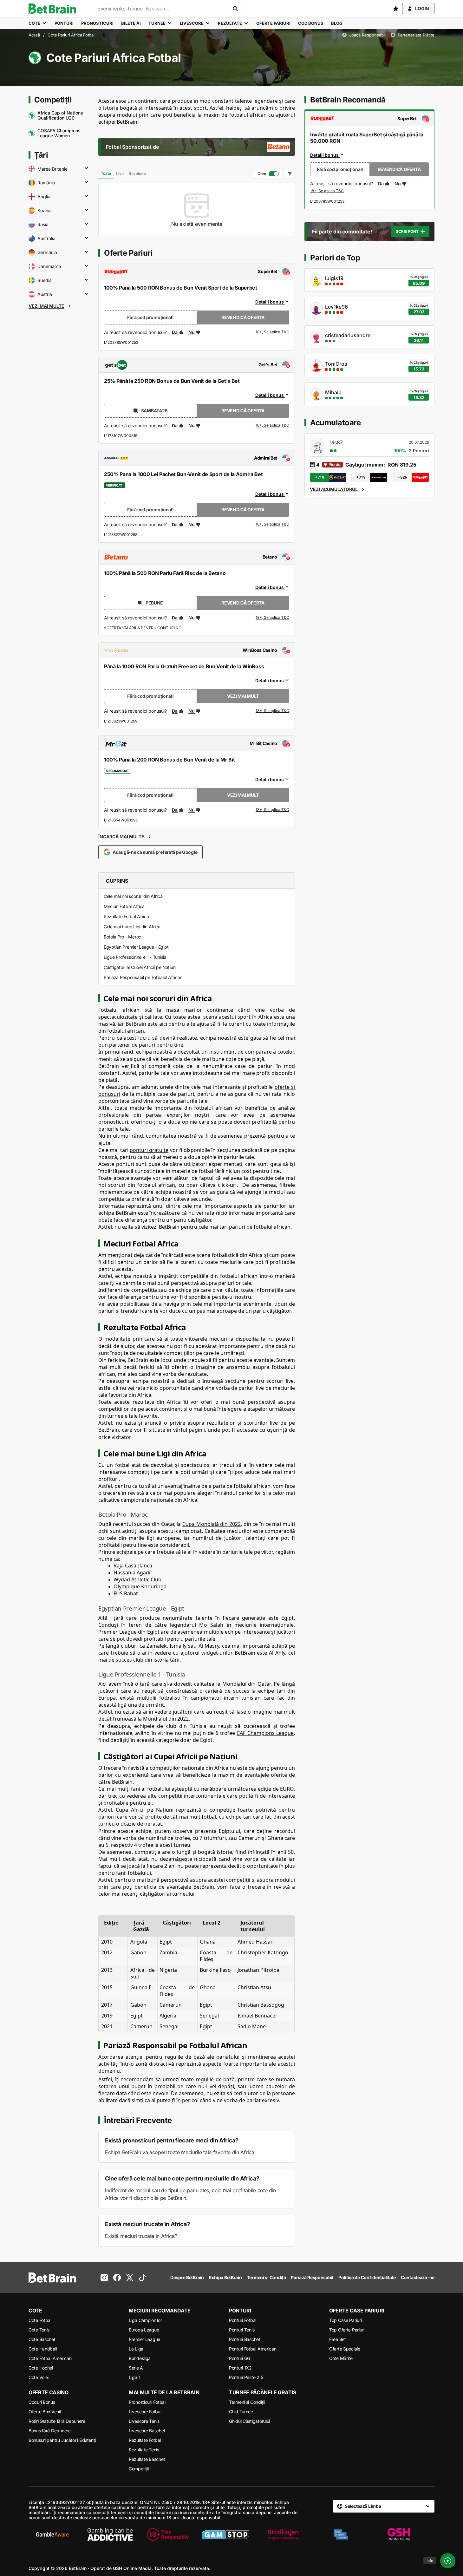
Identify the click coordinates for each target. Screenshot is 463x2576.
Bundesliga (140, 2358)
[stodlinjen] (283, 2534)
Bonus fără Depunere (50, 2431)
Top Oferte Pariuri (347, 2330)
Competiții (139, 2469)
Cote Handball (43, 2349)
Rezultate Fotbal (145, 2440)
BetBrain (136, 1024)
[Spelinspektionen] (341, 2534)
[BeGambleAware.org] (52, 2534)
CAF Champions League (265, 1733)
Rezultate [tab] (137, 174)
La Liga (136, 2349)
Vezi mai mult (243, 696)
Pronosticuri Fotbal (147, 2402)
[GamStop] (225, 2534)
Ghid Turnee (241, 2412)
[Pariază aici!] (327, 191)
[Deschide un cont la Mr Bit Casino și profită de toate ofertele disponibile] (272, 810)
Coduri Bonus (42, 2402)
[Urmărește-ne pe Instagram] (104, 2278)
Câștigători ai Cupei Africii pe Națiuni (140, 967)
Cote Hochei (41, 2368)
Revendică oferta (243, 317)
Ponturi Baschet (245, 2339)
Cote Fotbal (40, 2320)
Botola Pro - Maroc (122, 937)
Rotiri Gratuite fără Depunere (57, 2421)
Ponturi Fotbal (243, 2320)
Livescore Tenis (144, 2421)
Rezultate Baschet (147, 2459)
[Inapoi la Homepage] (52, 9)
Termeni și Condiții (247, 2402)
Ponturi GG (240, 2358)
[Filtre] (290, 174)
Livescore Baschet (147, 2431)
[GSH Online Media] (399, 2534)
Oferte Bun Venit (45, 2412)
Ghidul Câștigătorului (249, 2421)
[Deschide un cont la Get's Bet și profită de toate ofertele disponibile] (272, 426)
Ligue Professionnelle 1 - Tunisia (135, 957)
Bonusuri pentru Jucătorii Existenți (62, 2440)
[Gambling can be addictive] (110, 2534)
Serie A (136, 2368)
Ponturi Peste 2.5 (246, 2377)
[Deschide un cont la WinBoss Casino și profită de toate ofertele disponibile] (272, 711)
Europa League (144, 2330)
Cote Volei (39, 2377)
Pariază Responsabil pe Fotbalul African (143, 977)
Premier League (144, 2339)
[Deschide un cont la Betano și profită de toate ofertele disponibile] (272, 618)
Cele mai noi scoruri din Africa (133, 896)
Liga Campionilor (145, 2320)
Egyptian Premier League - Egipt (136, 947)
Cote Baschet (42, 2339)
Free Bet (338, 2339)
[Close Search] (235, 9)
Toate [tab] (106, 173)
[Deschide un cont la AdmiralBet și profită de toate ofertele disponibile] (272, 525)
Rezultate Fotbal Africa (126, 916)
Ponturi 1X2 (240, 2368)
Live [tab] (120, 174)
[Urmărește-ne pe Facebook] (117, 2278)
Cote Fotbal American (50, 2358)
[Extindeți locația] (86, 169)
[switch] (268, 174)
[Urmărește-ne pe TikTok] (142, 2278)
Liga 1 (134, 2377)
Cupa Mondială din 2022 (212, 1524)
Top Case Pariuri (346, 2320)
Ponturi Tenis (242, 2330)
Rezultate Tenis (144, 2450)
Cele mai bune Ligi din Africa (132, 927)
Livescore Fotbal (145, 2412)
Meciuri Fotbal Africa (124, 906)
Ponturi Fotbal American (253, 2349)
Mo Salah (211, 1625)
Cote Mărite (341, 2358)
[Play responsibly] (168, 2534)
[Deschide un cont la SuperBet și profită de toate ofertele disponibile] (272, 332)
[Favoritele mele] (396, 9)
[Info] (448, 2561)
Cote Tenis (39, 2330)
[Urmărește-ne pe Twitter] (130, 2278)
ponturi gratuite (149, 1150)
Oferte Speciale (345, 2349)
